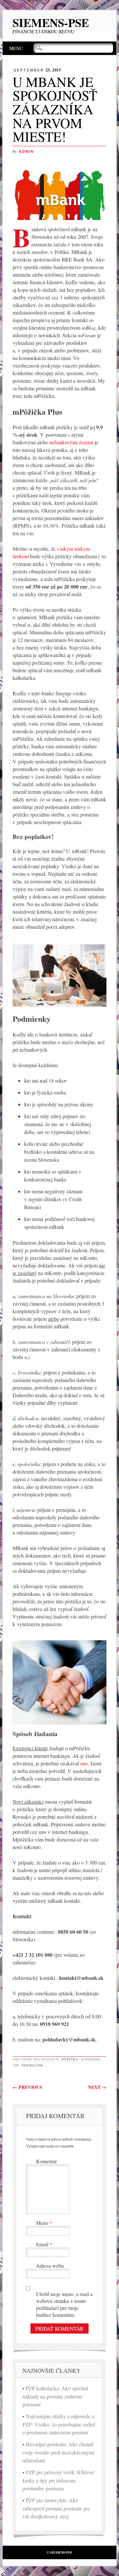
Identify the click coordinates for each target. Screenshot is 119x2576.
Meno (44, 2223)
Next (97, 2087)
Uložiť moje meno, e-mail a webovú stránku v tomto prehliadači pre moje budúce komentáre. (64, 2304)
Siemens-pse (51, 23)
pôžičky (70, 2059)
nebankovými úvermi (71, 442)
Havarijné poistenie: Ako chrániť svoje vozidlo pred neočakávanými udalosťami (58, 2452)
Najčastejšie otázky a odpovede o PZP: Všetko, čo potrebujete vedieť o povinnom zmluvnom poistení (59, 2424)
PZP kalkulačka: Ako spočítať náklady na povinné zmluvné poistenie (55, 2396)
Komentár (46, 2161)
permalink (33, 2065)
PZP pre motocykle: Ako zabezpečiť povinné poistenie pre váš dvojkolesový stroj (56, 2508)
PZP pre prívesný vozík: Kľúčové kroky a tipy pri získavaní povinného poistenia (58, 2480)
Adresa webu (50, 2266)
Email (44, 2244)
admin (26, 152)
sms (84, 1763)
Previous (27, 2087)
